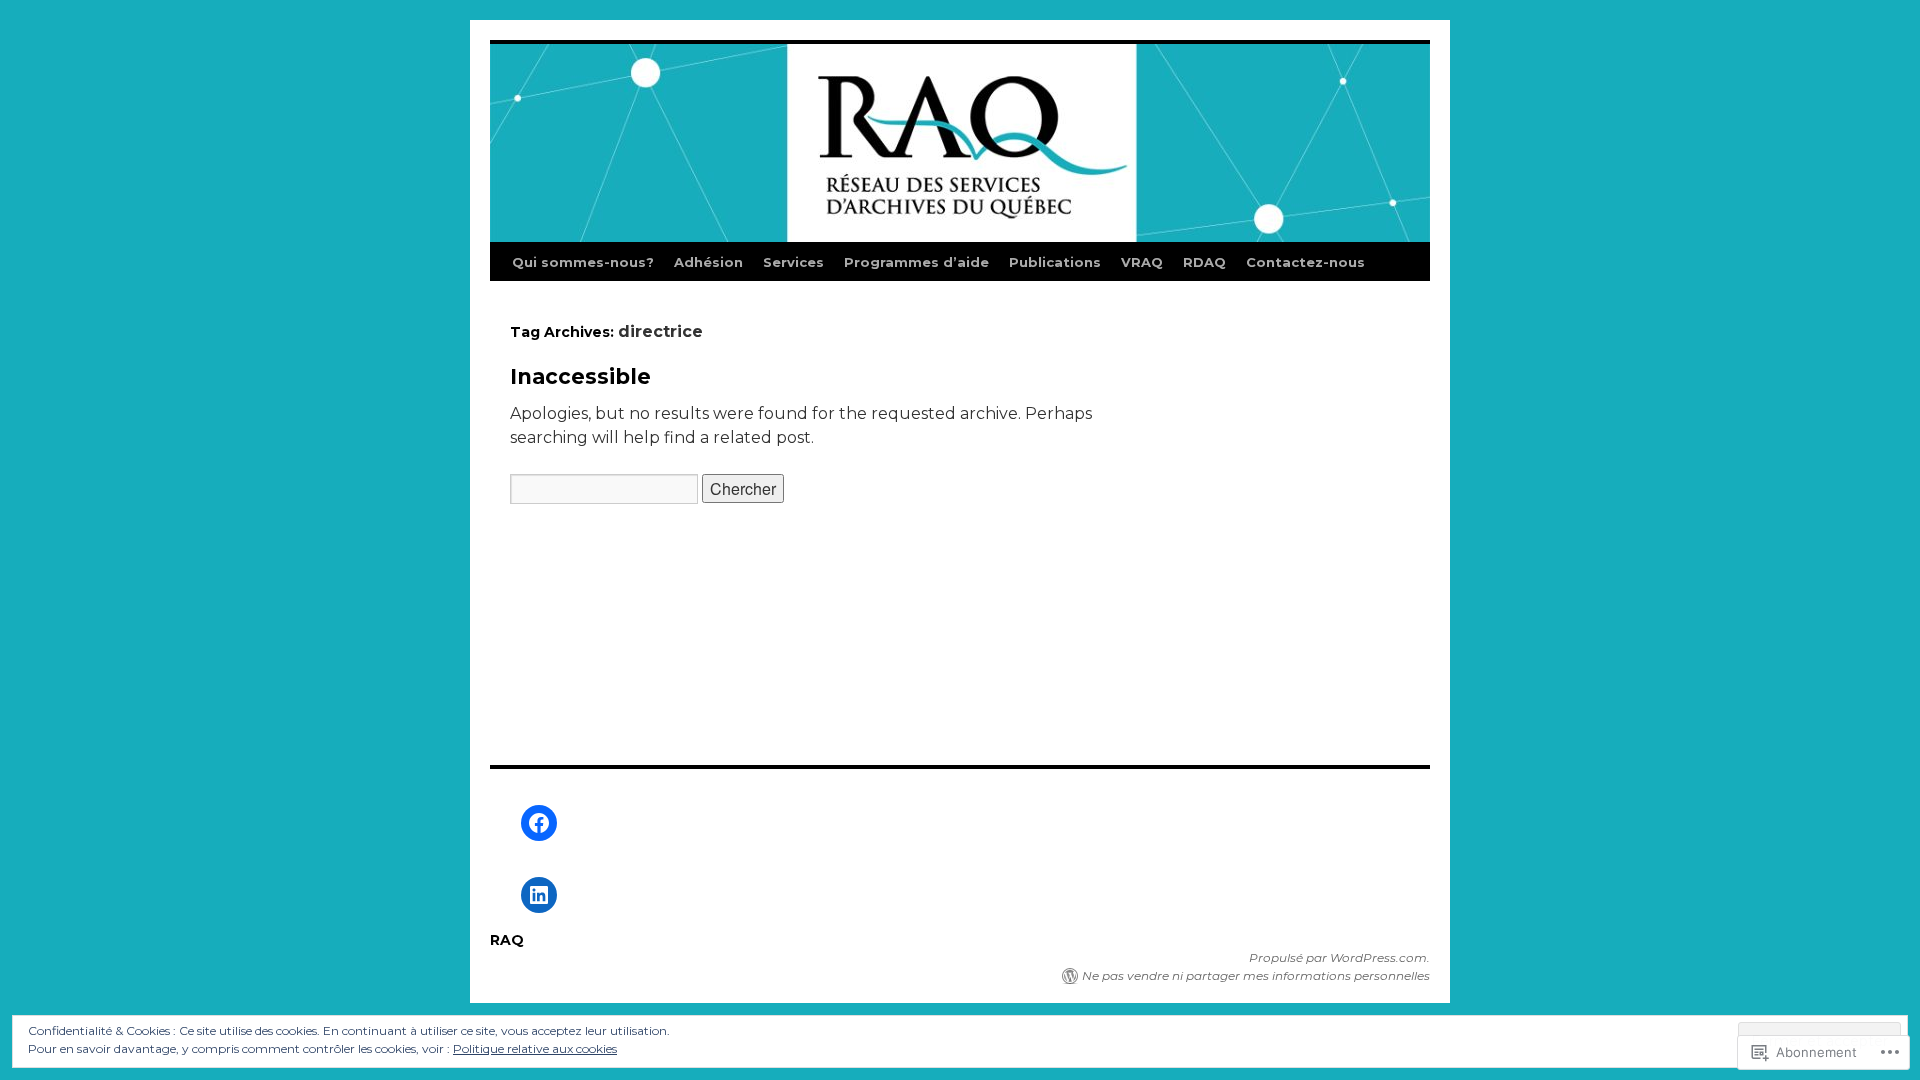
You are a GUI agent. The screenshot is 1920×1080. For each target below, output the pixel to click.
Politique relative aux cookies (535, 1048)
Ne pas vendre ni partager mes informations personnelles (1256, 975)
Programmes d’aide (916, 262)
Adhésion (708, 262)
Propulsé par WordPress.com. (1339, 957)
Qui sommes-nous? (583, 262)
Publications (1055, 262)
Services (793, 262)
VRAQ (1142, 262)
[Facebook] (539, 823)
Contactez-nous (1305, 262)
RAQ (507, 940)
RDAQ (1204, 262)
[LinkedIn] (539, 895)
